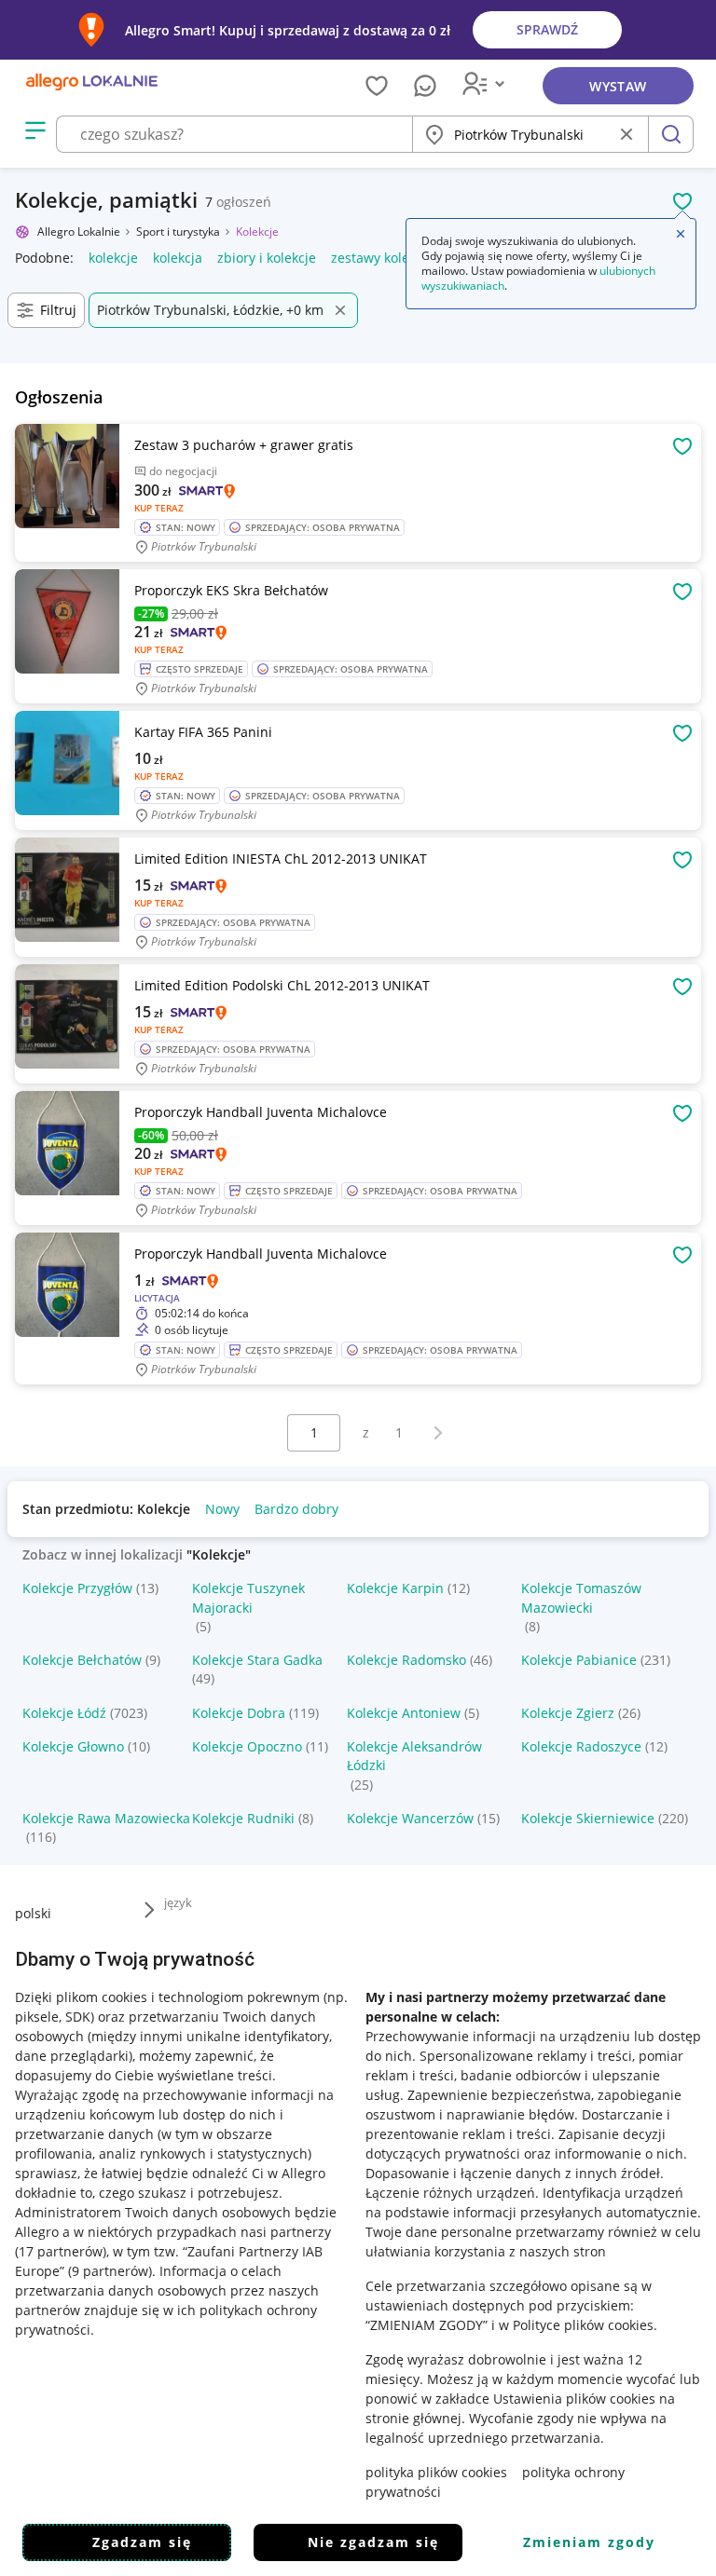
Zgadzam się (142, 2542)
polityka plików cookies (436, 2472)
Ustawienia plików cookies (574, 2399)
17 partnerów (61, 2251)
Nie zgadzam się (373, 2542)
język (178, 1902)
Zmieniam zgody (589, 2542)
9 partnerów (110, 2271)
